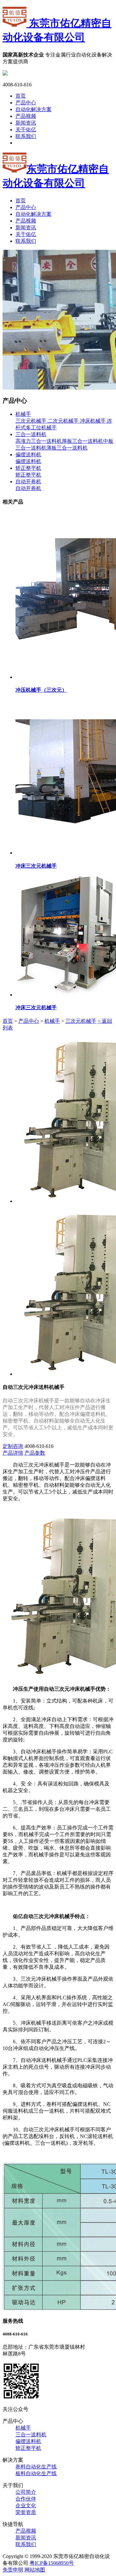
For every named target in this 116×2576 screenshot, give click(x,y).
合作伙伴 (26, 2499)
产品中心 (26, 103)
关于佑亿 (26, 130)
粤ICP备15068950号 (52, 2563)
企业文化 (26, 2506)
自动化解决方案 (34, 109)
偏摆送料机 (28, 455)
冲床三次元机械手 (36, 866)
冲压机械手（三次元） (41, 690)
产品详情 (13, 1453)
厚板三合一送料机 (82, 441)
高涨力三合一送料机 (39, 441)
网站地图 (35, 2570)
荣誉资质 (26, 2512)
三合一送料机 (31, 434)
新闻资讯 (26, 123)
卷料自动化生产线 (36, 2467)
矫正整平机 (28, 468)
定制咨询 (13, 1446)
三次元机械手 (31, 421)
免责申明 (13, 2570)
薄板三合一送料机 (67, 448)
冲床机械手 (92, 421)
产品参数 (35, 1453)
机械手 (23, 414)
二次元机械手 (63, 421)
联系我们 (26, 136)
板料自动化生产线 (36, 2473)
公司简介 (26, 2492)
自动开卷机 (28, 482)
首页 (21, 96)
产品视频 (26, 116)
